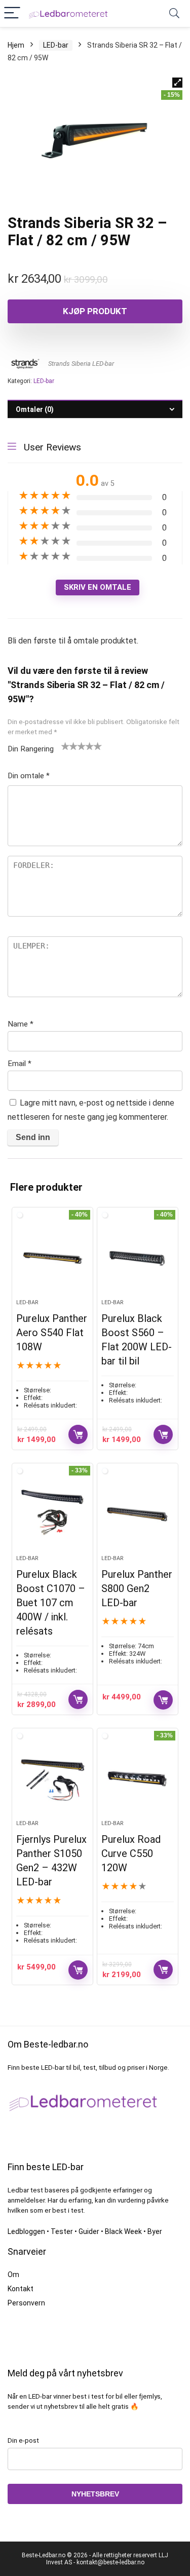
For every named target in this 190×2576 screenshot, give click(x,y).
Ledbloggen (26, 2231)
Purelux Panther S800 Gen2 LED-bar (137, 1588)
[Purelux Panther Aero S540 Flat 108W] (52, 1257)
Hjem (16, 45)
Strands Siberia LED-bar (81, 364)
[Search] (174, 13)
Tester (62, 2231)
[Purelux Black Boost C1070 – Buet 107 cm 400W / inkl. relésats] (52, 1513)
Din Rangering (31, 749)
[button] (177, 83)
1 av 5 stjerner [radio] (65, 746)
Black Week (123, 2231)
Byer (155, 2231)
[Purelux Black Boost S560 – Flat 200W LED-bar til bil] (138, 1257)
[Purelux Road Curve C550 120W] (138, 1778)
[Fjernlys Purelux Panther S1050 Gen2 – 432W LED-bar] (52, 1778)
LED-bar (56, 45)
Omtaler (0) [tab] (35, 409)
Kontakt (21, 2289)
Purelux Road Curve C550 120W (131, 1853)
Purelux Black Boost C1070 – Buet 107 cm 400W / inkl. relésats (51, 1603)
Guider (89, 2231)
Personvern (26, 2303)
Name (21, 1024)
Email (20, 1064)
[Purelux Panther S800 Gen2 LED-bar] (138, 1513)
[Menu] (12, 13)
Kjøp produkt (95, 311)
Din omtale (29, 776)
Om (13, 2275)
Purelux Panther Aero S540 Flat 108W (52, 1333)
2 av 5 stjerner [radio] (69, 746)
